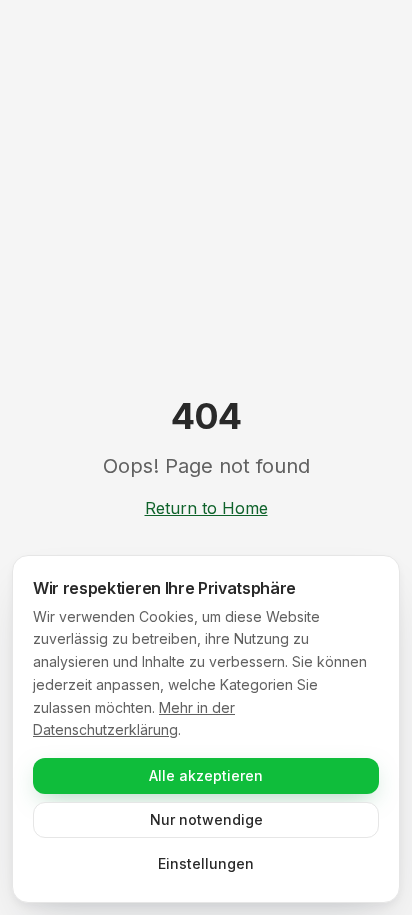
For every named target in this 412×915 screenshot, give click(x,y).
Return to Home (206, 508)
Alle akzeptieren (206, 775)
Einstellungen (206, 863)
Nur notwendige (206, 819)
